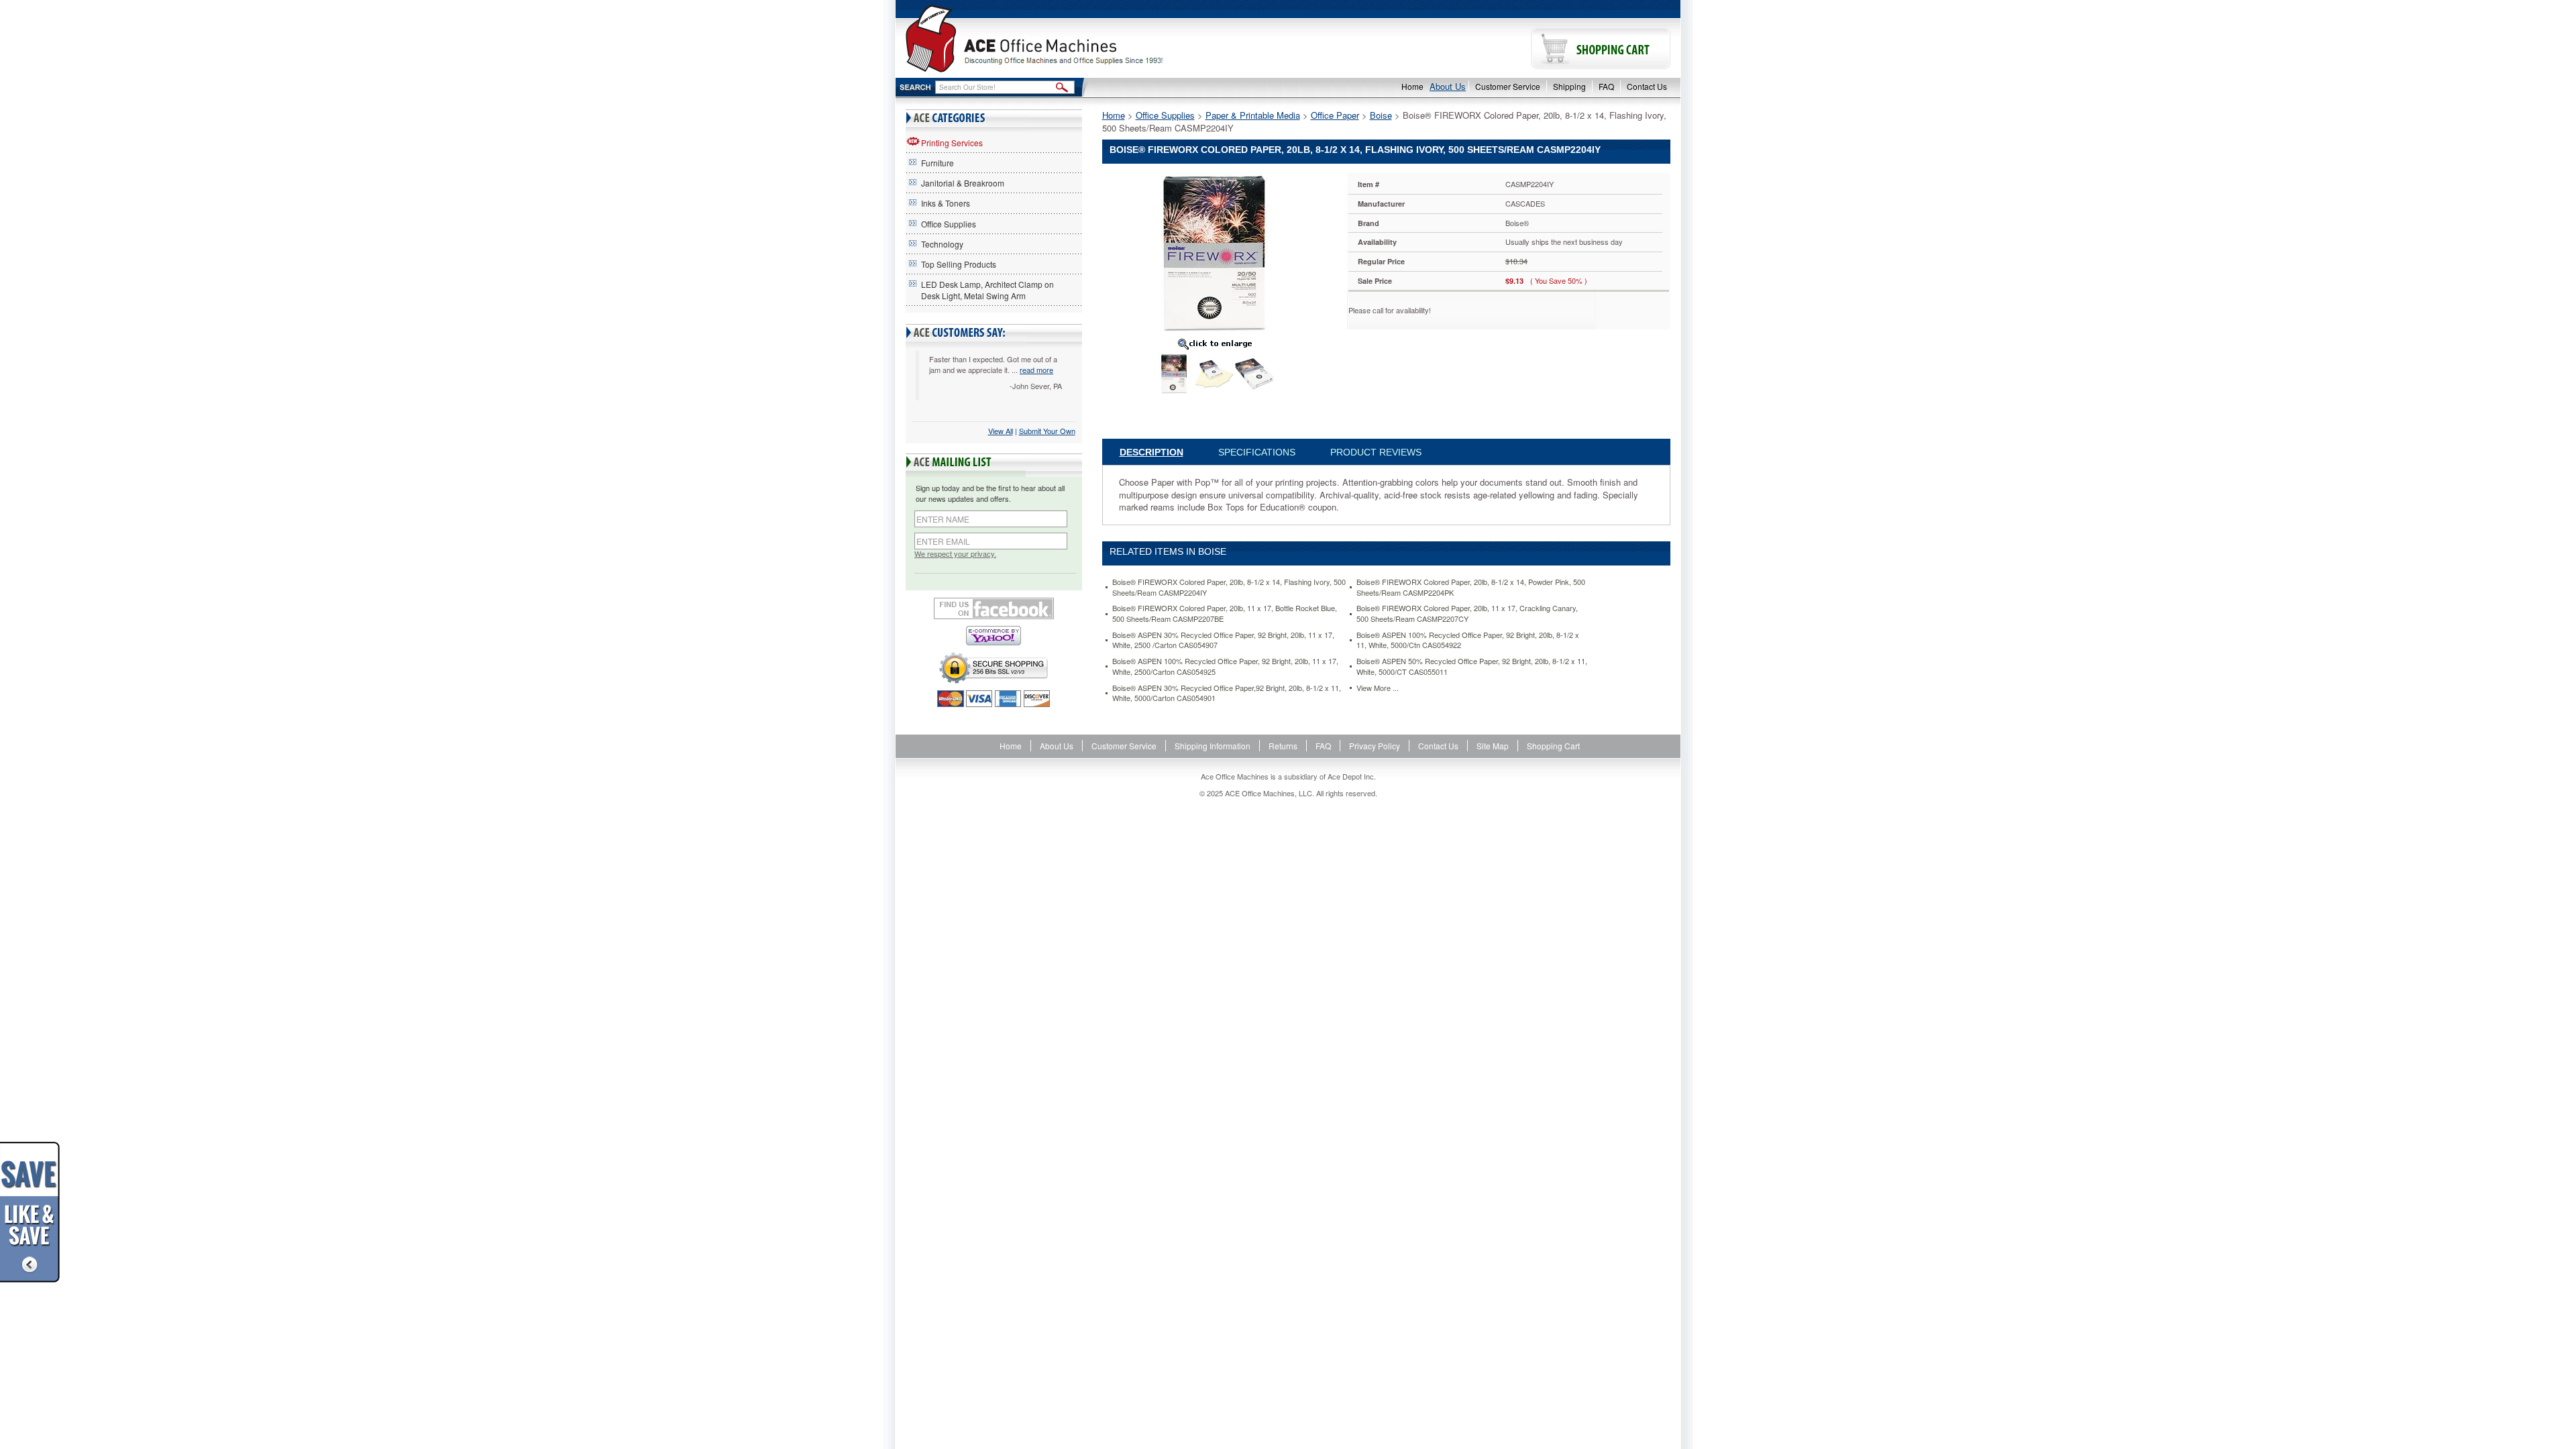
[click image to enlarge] (1215, 343)
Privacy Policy (1375, 746)
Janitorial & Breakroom (963, 183)
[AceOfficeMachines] (1092, 39)
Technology (942, 244)
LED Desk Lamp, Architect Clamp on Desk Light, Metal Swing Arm (987, 290)
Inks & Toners (946, 203)
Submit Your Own (1047, 431)
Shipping (1569, 86)
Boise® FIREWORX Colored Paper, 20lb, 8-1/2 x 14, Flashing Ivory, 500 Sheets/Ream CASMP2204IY (1229, 587)
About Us (1448, 86)
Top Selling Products (959, 264)
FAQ (1606, 86)
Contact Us (1647, 86)
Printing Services (952, 143)
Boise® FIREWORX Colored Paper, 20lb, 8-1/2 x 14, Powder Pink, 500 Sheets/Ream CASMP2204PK (1471, 587)
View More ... (1378, 688)
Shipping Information (1213, 746)
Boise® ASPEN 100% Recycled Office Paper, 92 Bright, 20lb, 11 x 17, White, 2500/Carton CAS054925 (1225, 666)
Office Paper (1335, 115)
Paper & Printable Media (1253, 115)
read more (1036, 370)
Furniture (937, 163)
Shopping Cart (1553, 746)
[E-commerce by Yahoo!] (994, 636)
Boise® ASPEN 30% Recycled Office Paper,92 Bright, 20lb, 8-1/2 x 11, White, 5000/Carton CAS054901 (1227, 693)
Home (1412, 86)
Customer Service (1508, 86)
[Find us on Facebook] (994, 608)
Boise (1381, 115)
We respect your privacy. (955, 554)
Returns (1283, 746)
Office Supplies (949, 224)
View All (1001, 431)
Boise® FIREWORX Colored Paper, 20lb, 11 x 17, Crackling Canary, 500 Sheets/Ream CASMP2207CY (1467, 613)
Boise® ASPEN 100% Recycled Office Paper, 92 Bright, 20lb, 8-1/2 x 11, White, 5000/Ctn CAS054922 (1468, 640)
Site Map (1493, 746)
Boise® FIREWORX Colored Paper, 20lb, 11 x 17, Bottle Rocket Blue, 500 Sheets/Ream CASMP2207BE (1225, 613)
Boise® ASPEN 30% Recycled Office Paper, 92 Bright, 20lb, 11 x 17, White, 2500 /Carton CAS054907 (1223, 640)
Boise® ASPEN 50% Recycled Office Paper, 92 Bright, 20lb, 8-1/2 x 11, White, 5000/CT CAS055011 (1472, 666)
